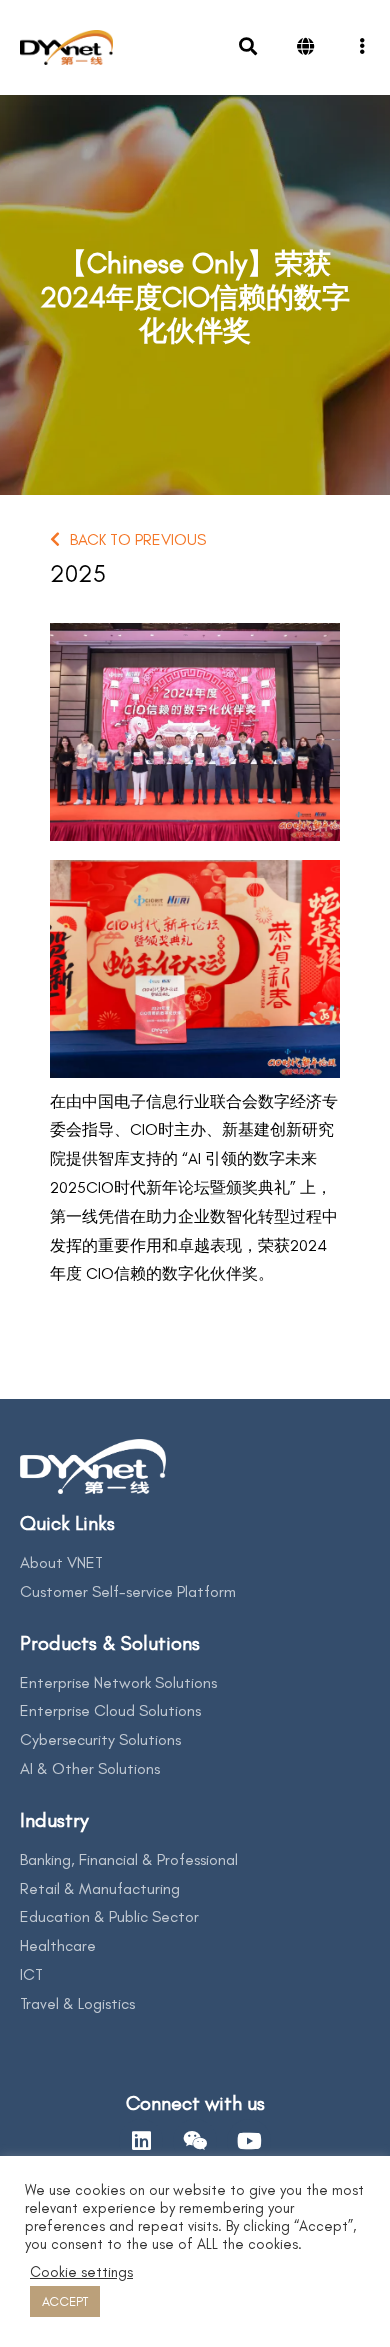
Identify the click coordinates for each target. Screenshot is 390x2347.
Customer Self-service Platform (128, 1591)
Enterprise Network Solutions (118, 1682)
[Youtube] (249, 2141)
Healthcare (58, 1945)
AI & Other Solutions (90, 1768)
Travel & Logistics (77, 2003)
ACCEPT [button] (65, 2301)
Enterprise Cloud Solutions (110, 1710)
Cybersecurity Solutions (100, 1739)
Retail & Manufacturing (100, 1888)
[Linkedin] (141, 2141)
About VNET (61, 1562)
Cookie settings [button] (81, 2272)
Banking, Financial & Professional (129, 1859)
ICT (31, 1974)
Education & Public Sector (109, 1916)
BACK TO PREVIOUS (138, 539)
